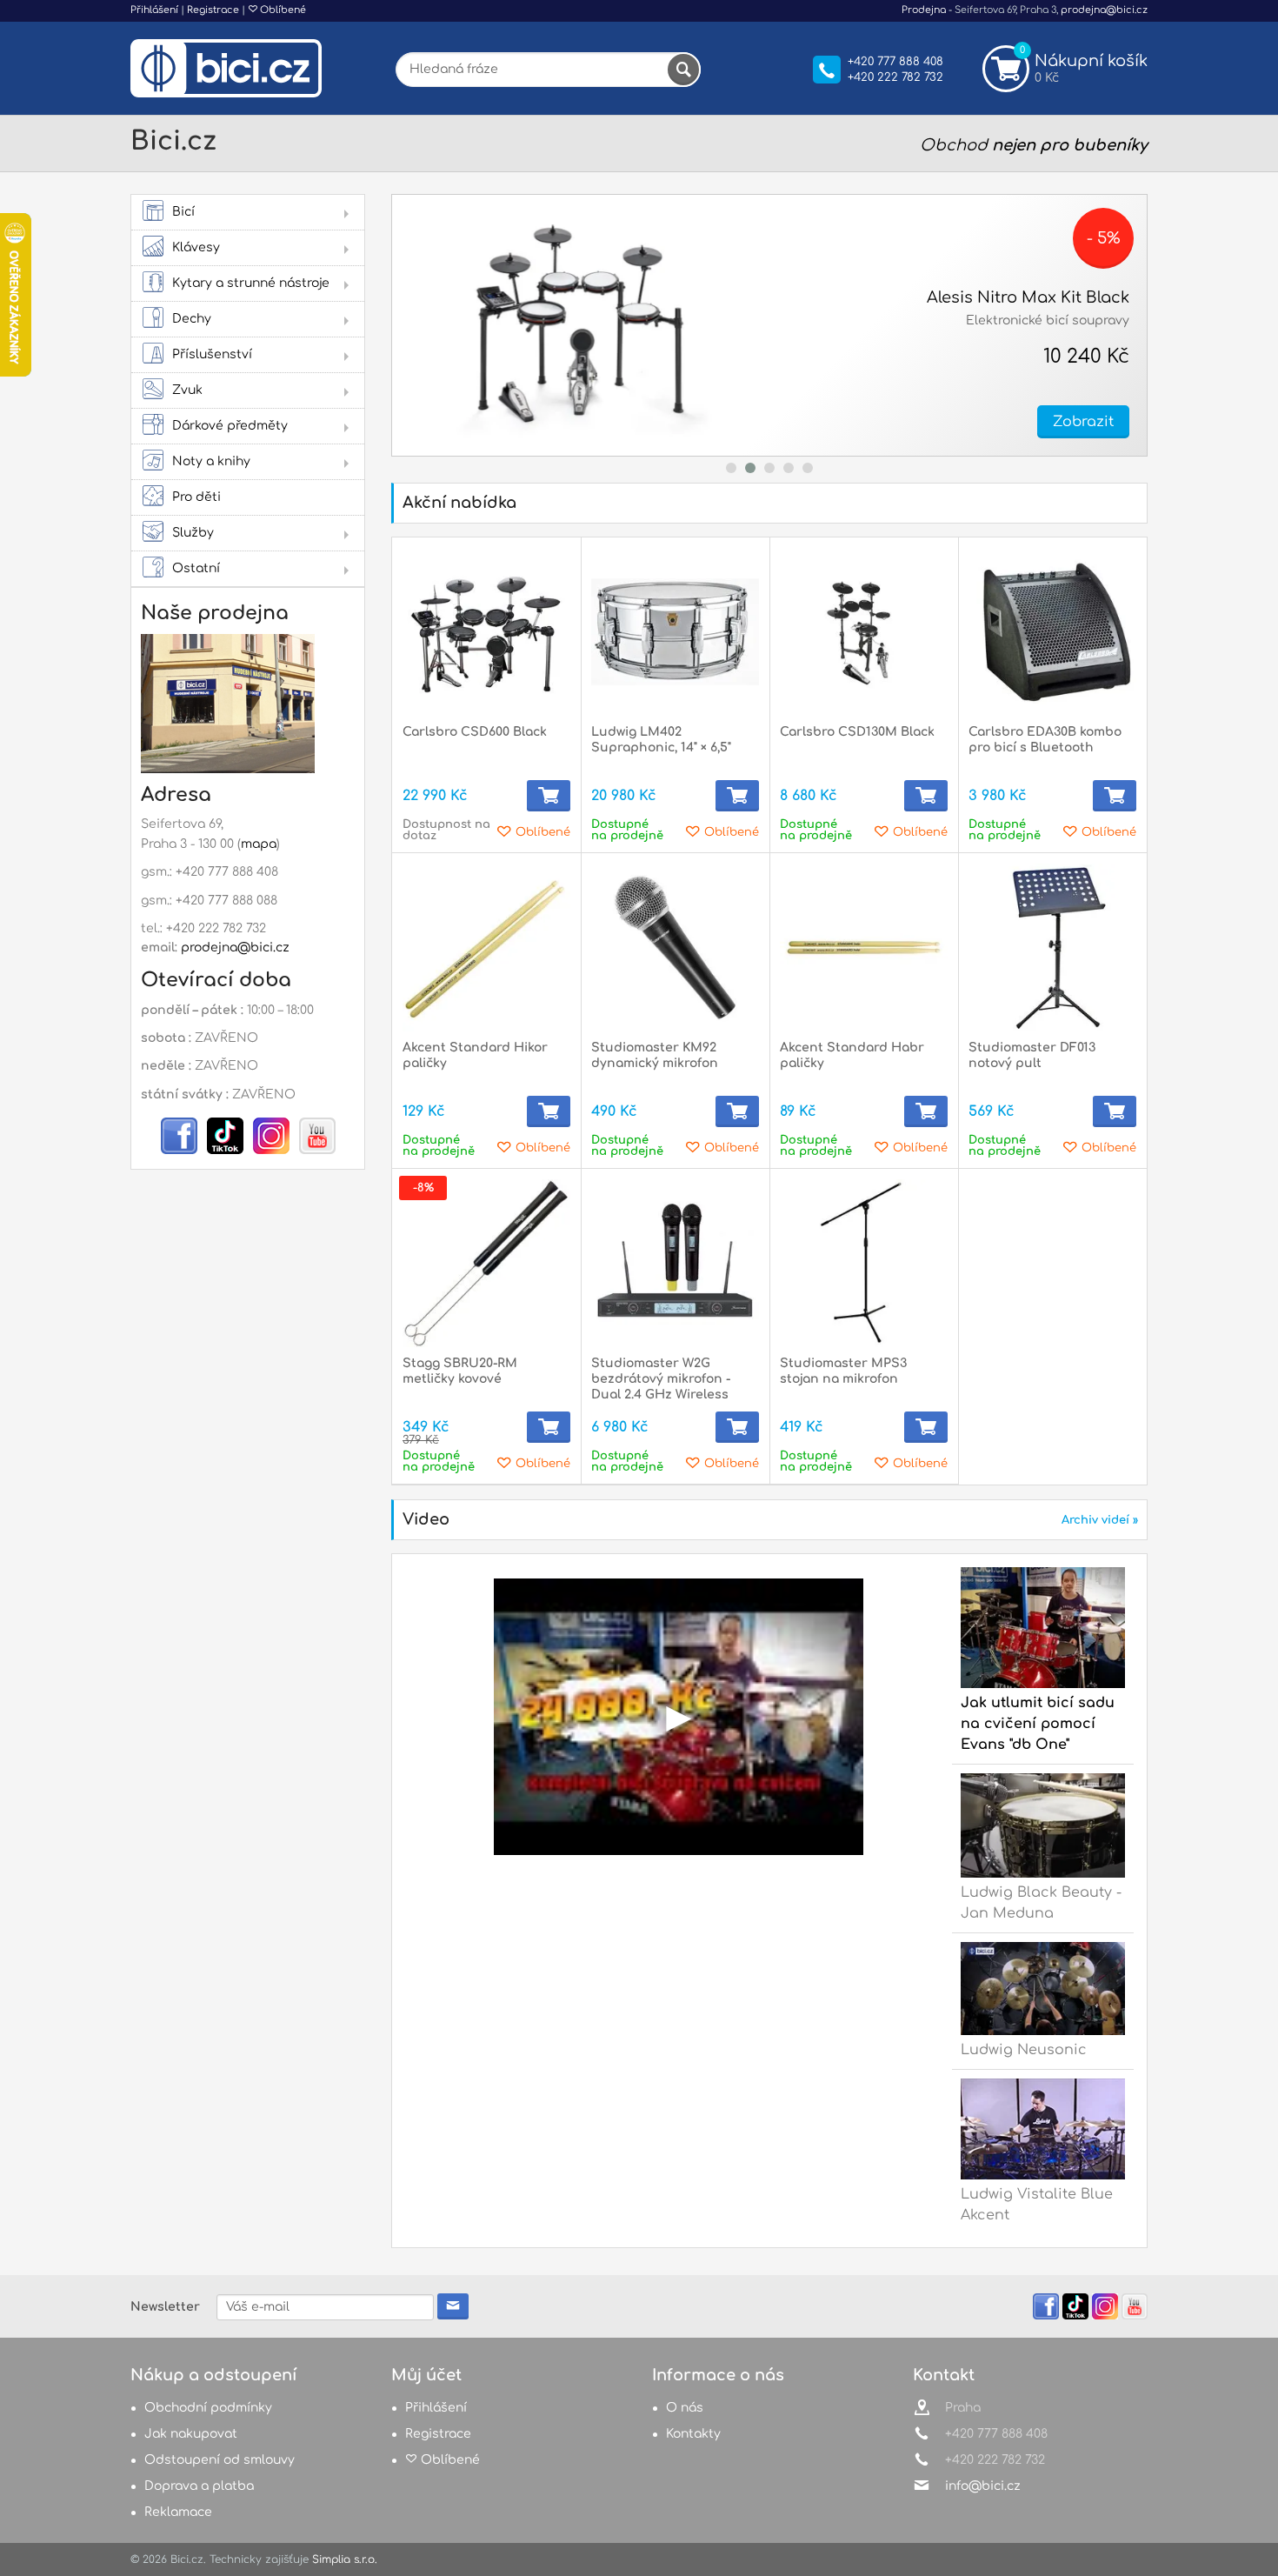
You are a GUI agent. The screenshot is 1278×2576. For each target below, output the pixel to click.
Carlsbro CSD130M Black (857, 732)
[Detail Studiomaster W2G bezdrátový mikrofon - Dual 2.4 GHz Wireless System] (675, 1263)
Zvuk (187, 390)
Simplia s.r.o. (345, 2559)
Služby (193, 533)
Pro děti (196, 497)
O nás (685, 2408)
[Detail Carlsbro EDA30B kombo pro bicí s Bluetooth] (1052, 632)
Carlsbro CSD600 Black (475, 732)
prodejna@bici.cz (1104, 10)
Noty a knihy (211, 461)
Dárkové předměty (230, 426)
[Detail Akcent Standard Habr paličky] (864, 948)
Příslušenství (212, 354)
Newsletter (165, 2307)
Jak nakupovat (191, 2434)
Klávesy (196, 247)
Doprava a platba (199, 2486)
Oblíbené (282, 10)
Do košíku (549, 796)
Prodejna (924, 10)
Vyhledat (683, 70)
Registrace (213, 10)
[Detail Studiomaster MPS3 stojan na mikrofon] (864, 1263)
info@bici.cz (983, 2486)
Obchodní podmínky (208, 2408)
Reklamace (178, 2512)
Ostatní (196, 568)
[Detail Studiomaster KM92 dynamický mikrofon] (675, 948)
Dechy (192, 319)
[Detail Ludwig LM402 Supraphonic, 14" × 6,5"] (675, 632)
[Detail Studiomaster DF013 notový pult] (1052, 948)
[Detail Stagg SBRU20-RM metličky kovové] (486, 1263)
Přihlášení (154, 10)
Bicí (183, 212)
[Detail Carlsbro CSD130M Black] (864, 632)
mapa (259, 844)
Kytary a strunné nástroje (251, 283)
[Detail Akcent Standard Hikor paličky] (486, 948)
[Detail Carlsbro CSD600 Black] (486, 632)
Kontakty (693, 2434)
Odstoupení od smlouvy (220, 2460)
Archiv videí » (1100, 1520)
